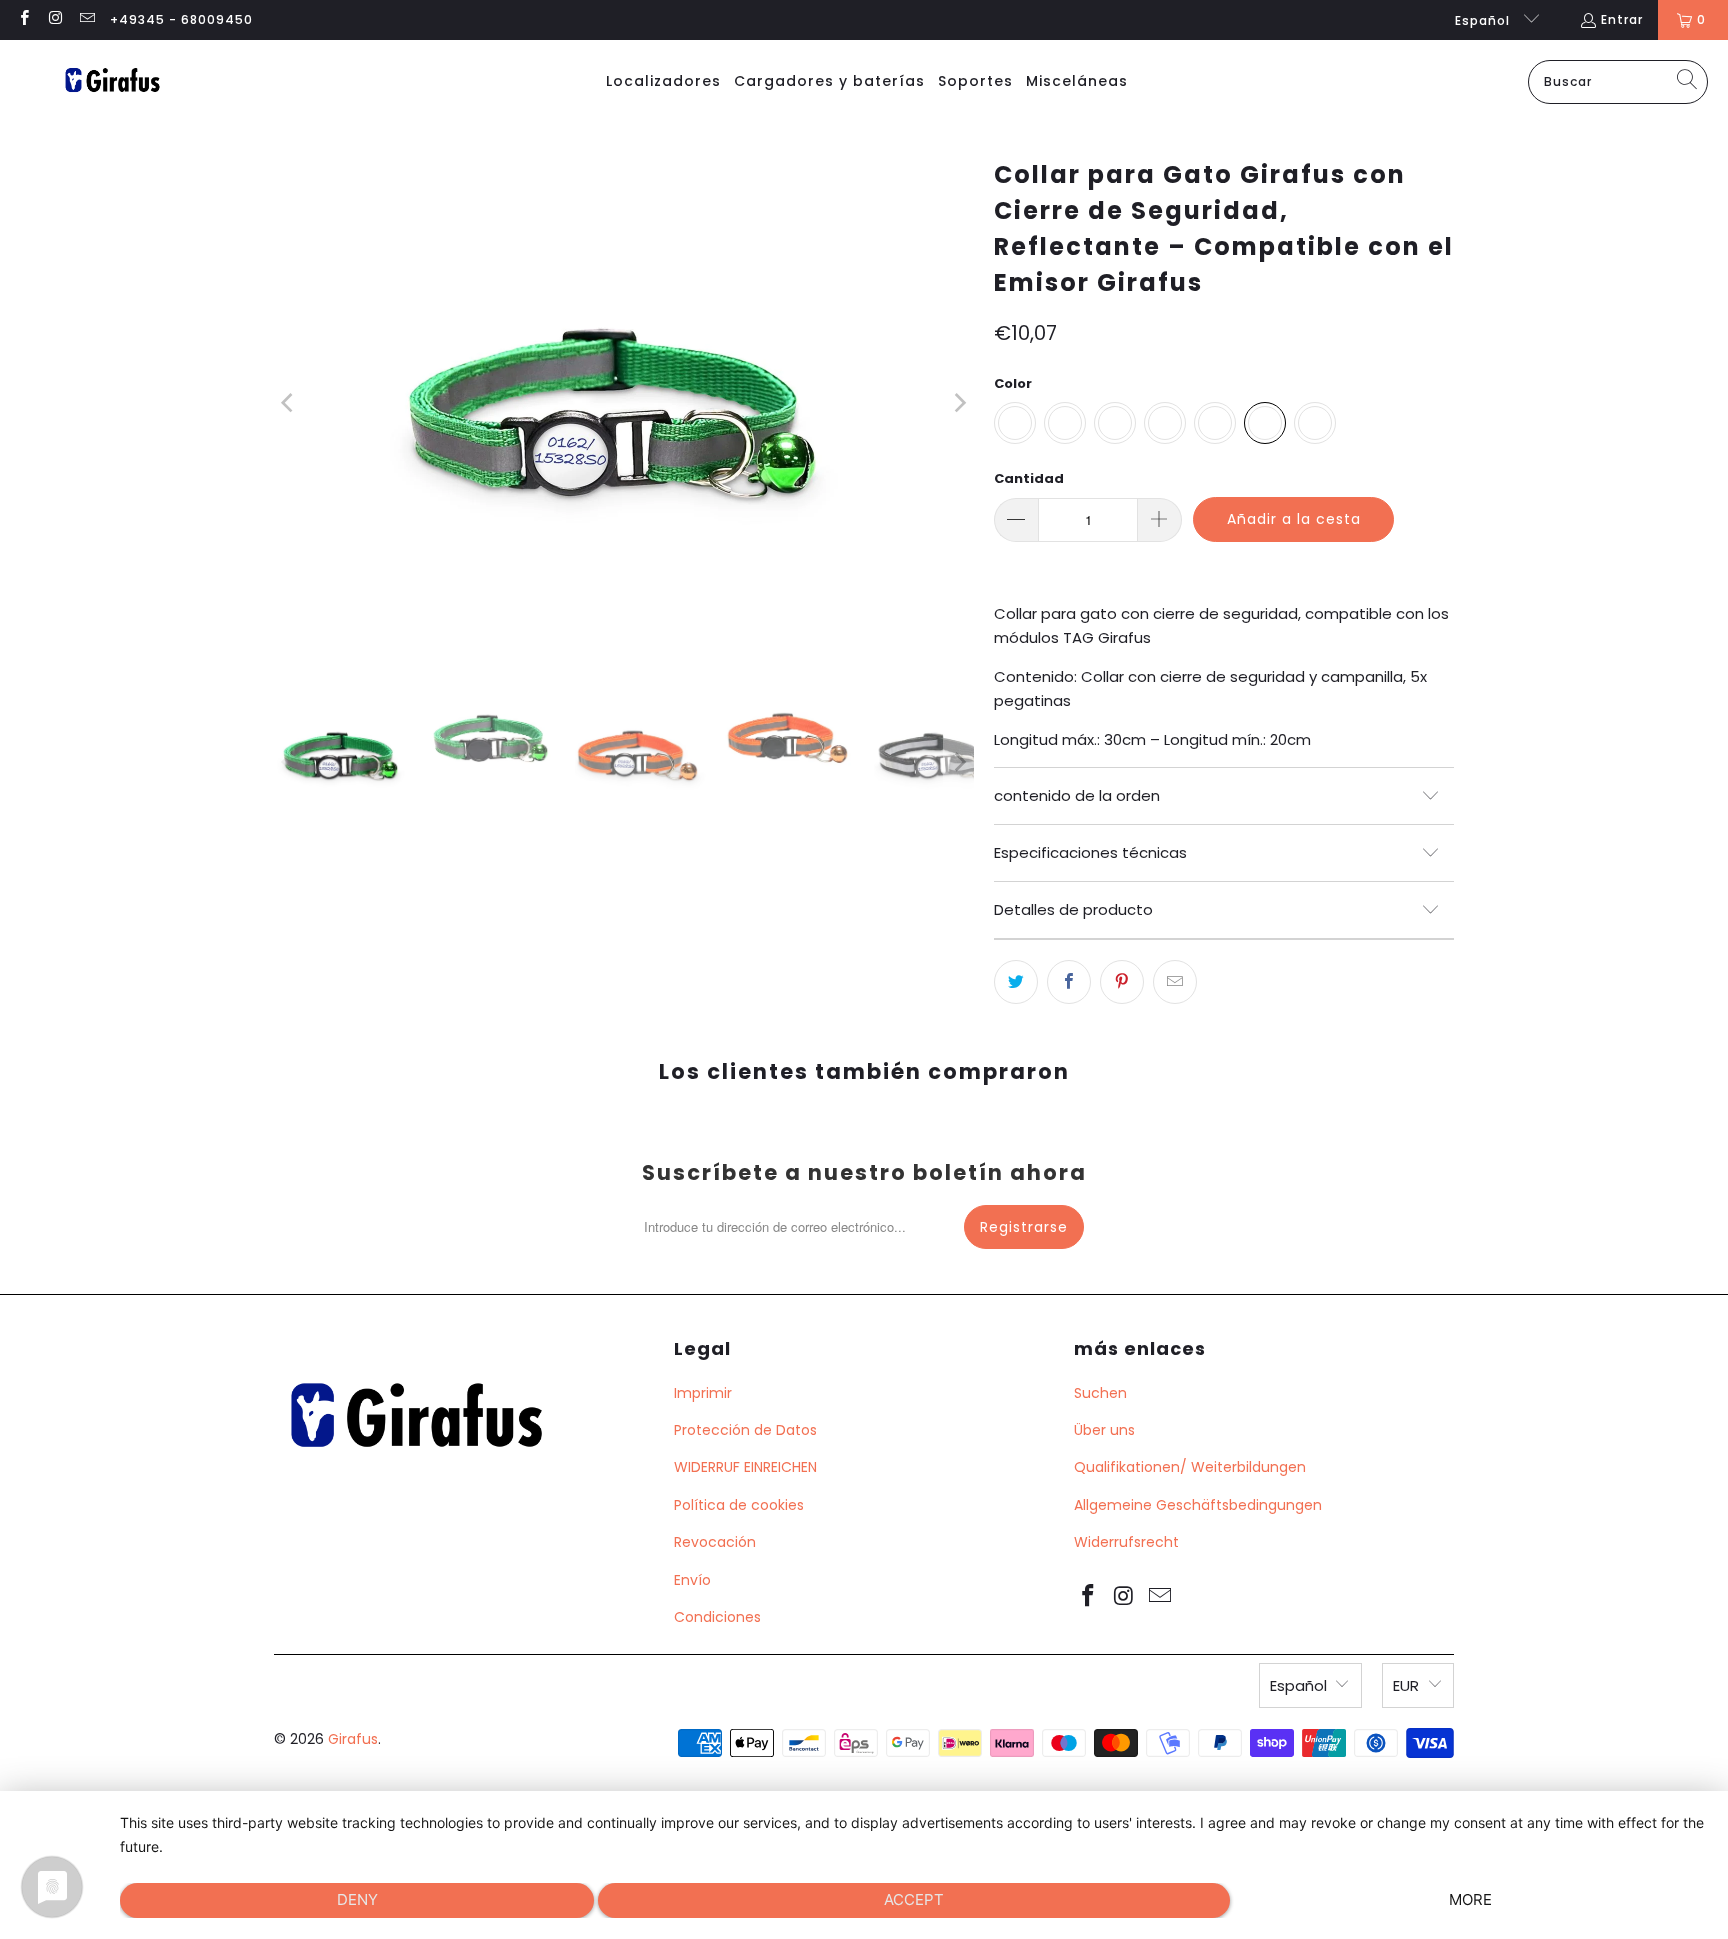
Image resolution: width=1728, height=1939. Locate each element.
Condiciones (717, 1617)
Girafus (353, 1739)
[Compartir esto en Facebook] (1069, 982)
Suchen (1100, 1393)
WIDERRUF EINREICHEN (745, 1467)
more (1470, 1899)
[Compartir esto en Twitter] (1016, 982)
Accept (914, 1899)
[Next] (959, 403)
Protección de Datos (745, 1430)
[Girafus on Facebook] (23, 19)
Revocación (715, 1542)
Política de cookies (739, 1505)
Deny (357, 1899)
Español (1484, 20)
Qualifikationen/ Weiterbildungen (1190, 1467)
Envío (692, 1580)
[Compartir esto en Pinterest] (1122, 982)
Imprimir (703, 1393)
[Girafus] (112, 81)
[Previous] (289, 403)
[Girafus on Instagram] (54, 19)
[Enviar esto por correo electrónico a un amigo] (1175, 982)
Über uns (1104, 1430)
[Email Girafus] (86, 19)
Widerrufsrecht (1126, 1542)
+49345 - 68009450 (181, 19)
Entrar (1622, 19)
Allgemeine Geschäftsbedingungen (1198, 1505)
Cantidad (1029, 478)
